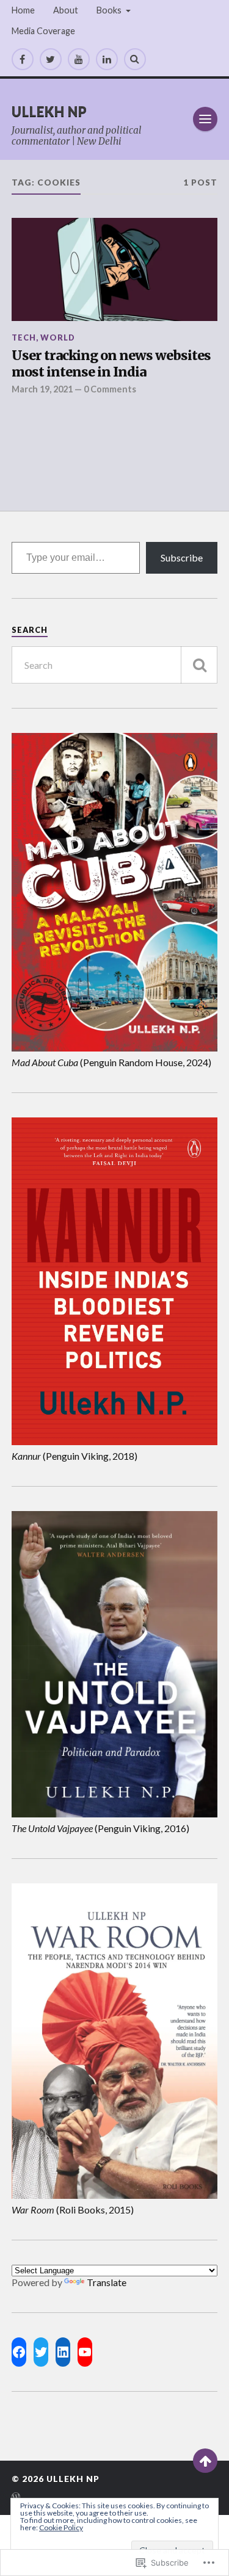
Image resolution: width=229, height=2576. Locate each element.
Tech (24, 337)
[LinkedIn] (107, 59)
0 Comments (110, 389)
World (58, 337)
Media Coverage (43, 31)
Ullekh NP (49, 111)
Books (109, 10)
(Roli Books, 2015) (73, 2210)
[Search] (135, 59)
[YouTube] (79, 59)
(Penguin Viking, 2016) (100, 1828)
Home (23, 10)
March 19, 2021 (42, 389)
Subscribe (182, 557)
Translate (107, 2282)
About (66, 10)
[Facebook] (23, 59)
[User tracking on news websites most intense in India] (115, 269)
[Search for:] (115, 665)
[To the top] (205, 2461)
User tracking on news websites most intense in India (111, 364)
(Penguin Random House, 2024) (111, 1062)
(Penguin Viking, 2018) (75, 1456)
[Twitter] (51, 59)
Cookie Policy (61, 2527)
